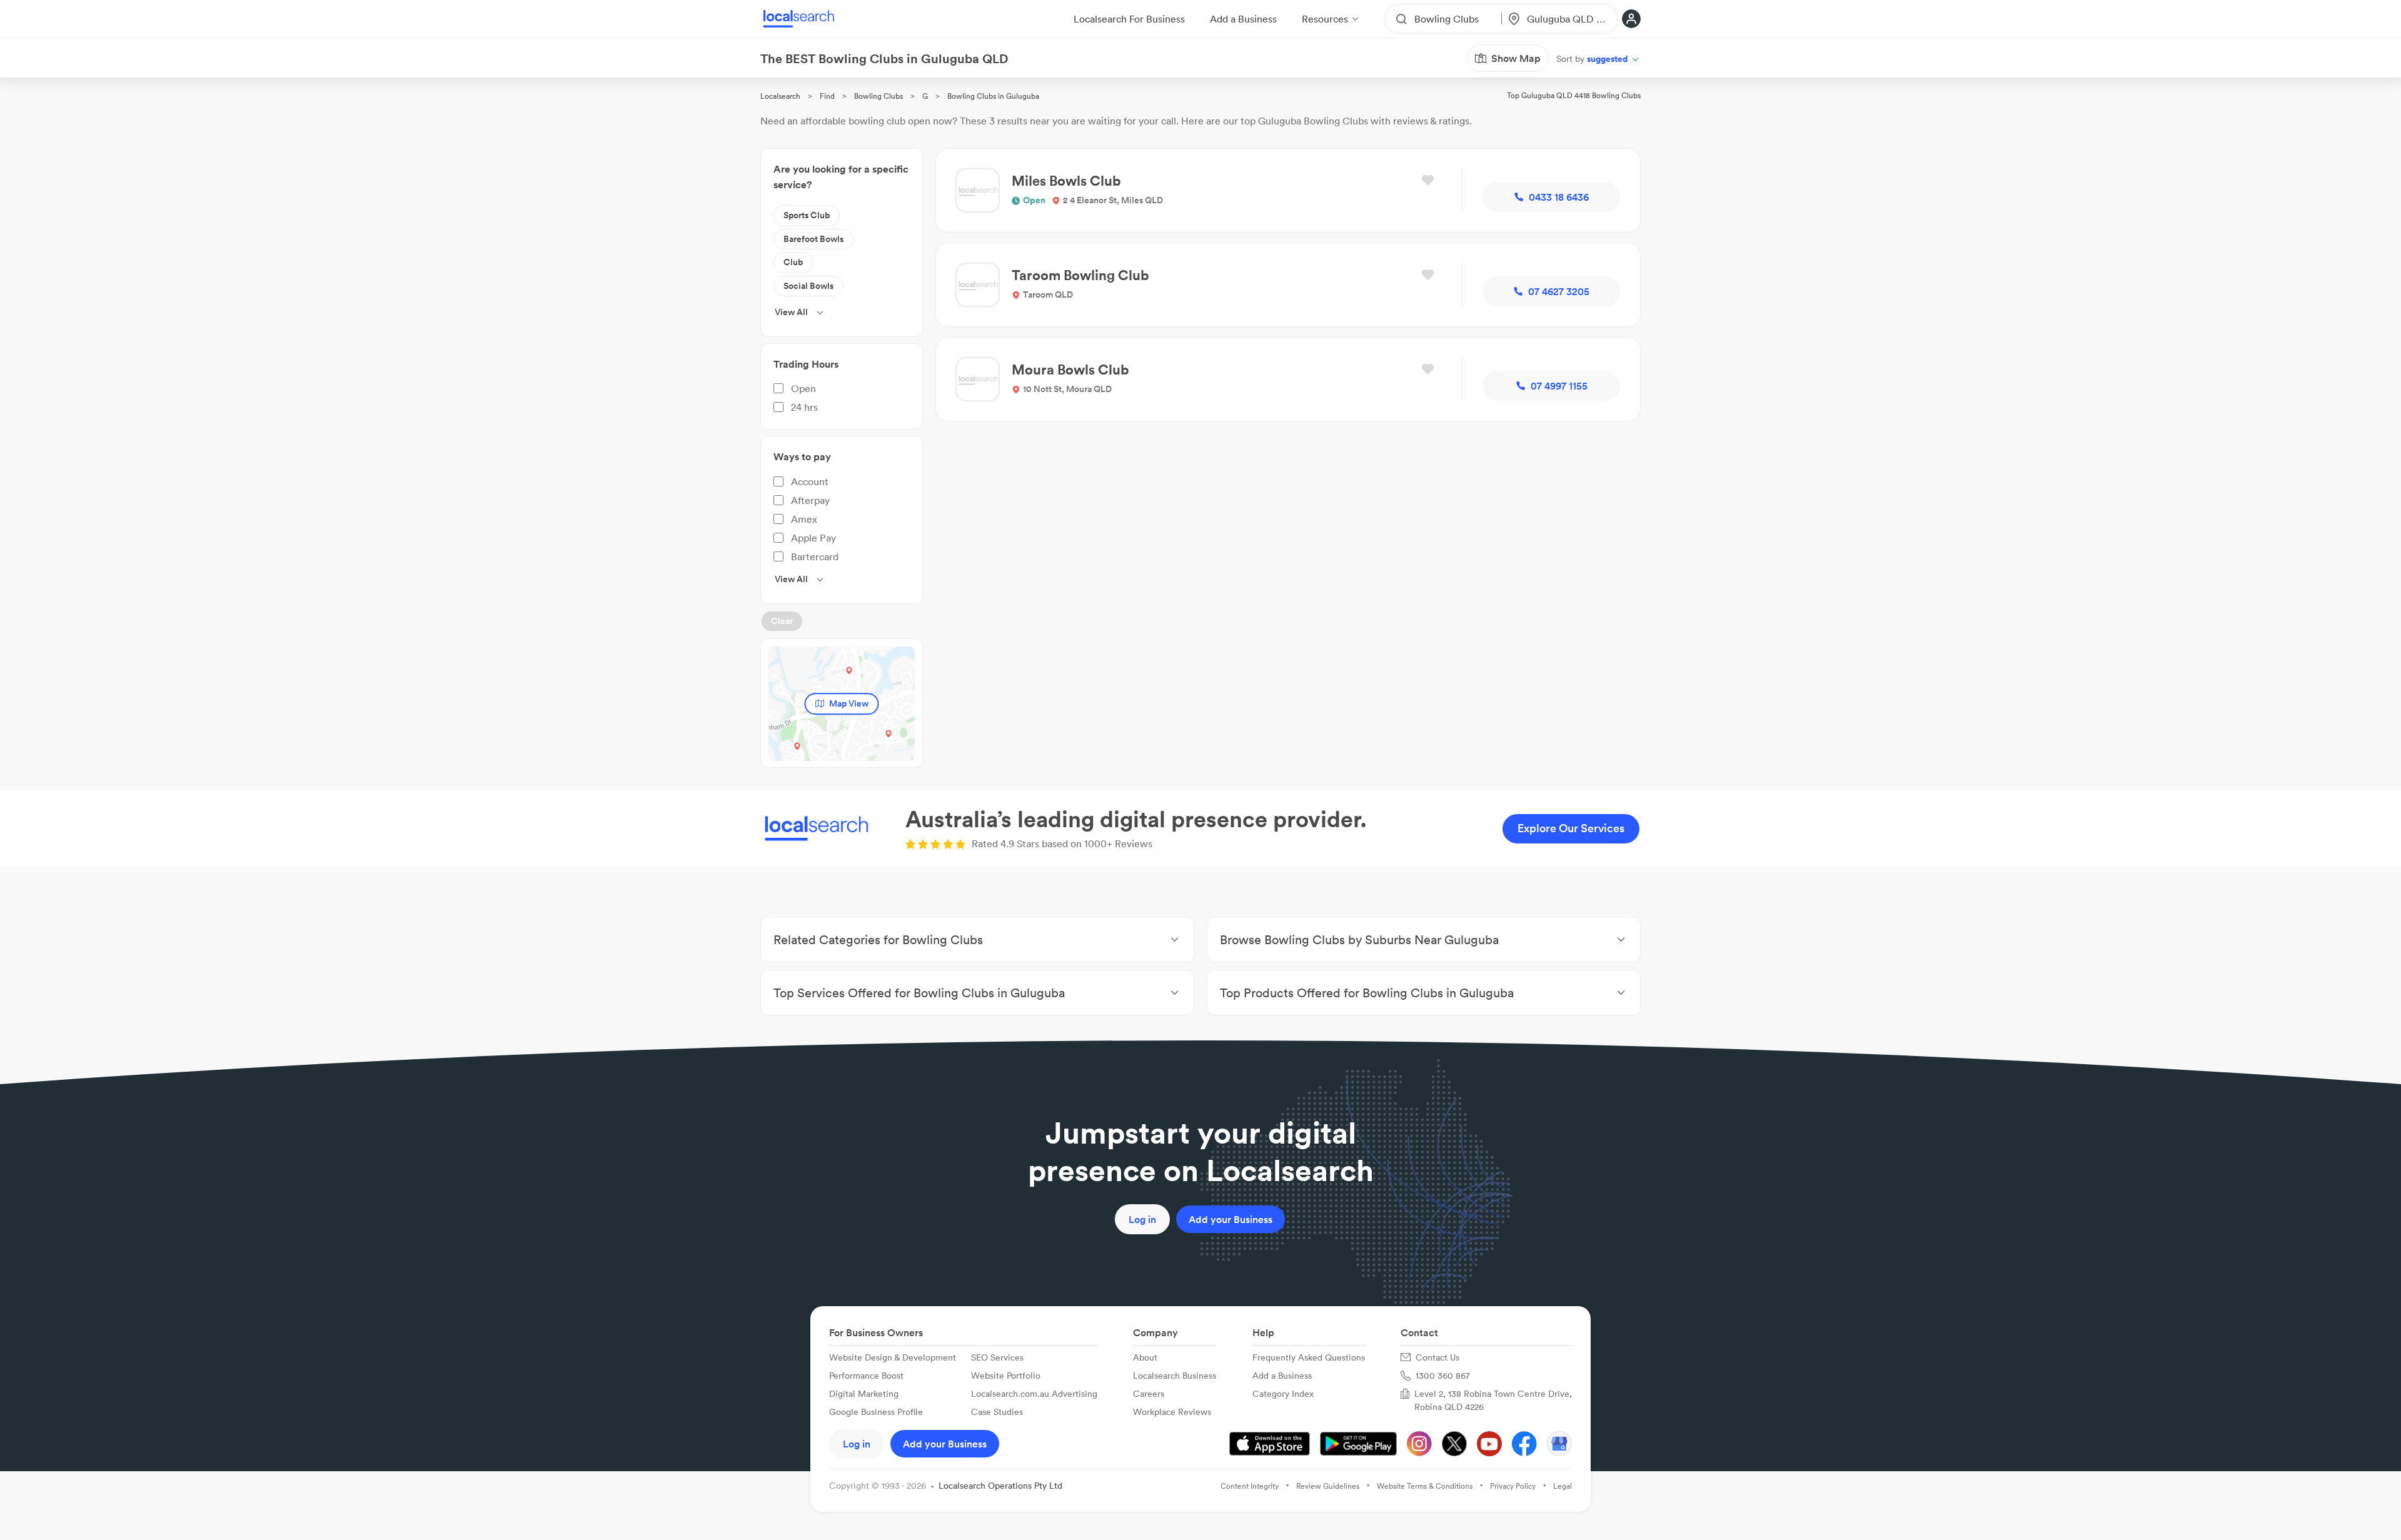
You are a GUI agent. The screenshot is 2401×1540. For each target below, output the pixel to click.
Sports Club (807, 215)
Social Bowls (808, 286)
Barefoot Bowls (813, 239)
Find (827, 96)
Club (793, 262)
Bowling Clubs (878, 96)
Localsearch (780, 96)
